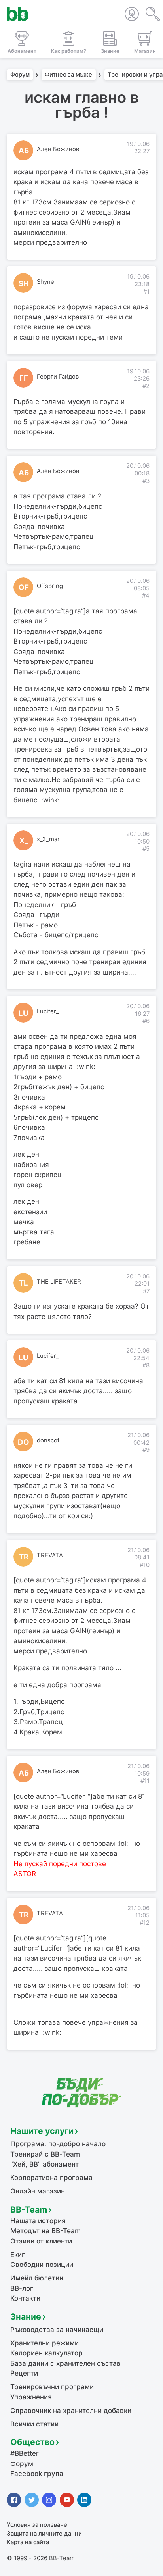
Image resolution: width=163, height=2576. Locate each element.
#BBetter (25, 2453)
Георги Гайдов (58, 377)
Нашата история (38, 2221)
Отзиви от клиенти (41, 2241)
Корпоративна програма (51, 2178)
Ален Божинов (58, 149)
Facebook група (37, 2474)
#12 (145, 1923)
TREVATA (50, 1555)
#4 (146, 596)
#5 (146, 849)
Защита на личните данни (44, 2534)
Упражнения (31, 2397)
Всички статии (34, 2424)
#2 (146, 386)
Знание (26, 2316)
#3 (146, 481)
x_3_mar (48, 839)
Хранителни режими (45, 2343)
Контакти (25, 2298)
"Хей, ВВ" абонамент (45, 2164)
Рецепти (24, 2373)
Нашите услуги (42, 2131)
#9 (146, 1450)
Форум (20, 75)
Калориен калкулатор (46, 2353)
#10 (145, 1565)
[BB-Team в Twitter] (32, 2500)
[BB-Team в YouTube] (67, 2500)
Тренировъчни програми (52, 2387)
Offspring (50, 586)
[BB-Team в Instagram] (49, 2500)
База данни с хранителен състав (65, 2363)
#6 (146, 1021)
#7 (146, 1291)
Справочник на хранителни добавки (71, 2411)
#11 (145, 1781)
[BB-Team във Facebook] (14, 2500)
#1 (146, 292)
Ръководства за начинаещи (57, 2330)
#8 (146, 1365)
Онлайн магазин (38, 2191)
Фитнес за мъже (68, 75)
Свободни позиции (42, 2265)
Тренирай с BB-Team (45, 2154)
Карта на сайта (28, 2542)
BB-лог (22, 2288)
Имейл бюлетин (37, 2278)
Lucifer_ (48, 1011)
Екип (18, 2255)
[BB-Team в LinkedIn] (84, 2500)
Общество (32, 2442)
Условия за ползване (37, 2525)
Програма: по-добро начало (58, 2144)
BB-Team (29, 2209)
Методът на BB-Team (45, 2231)
